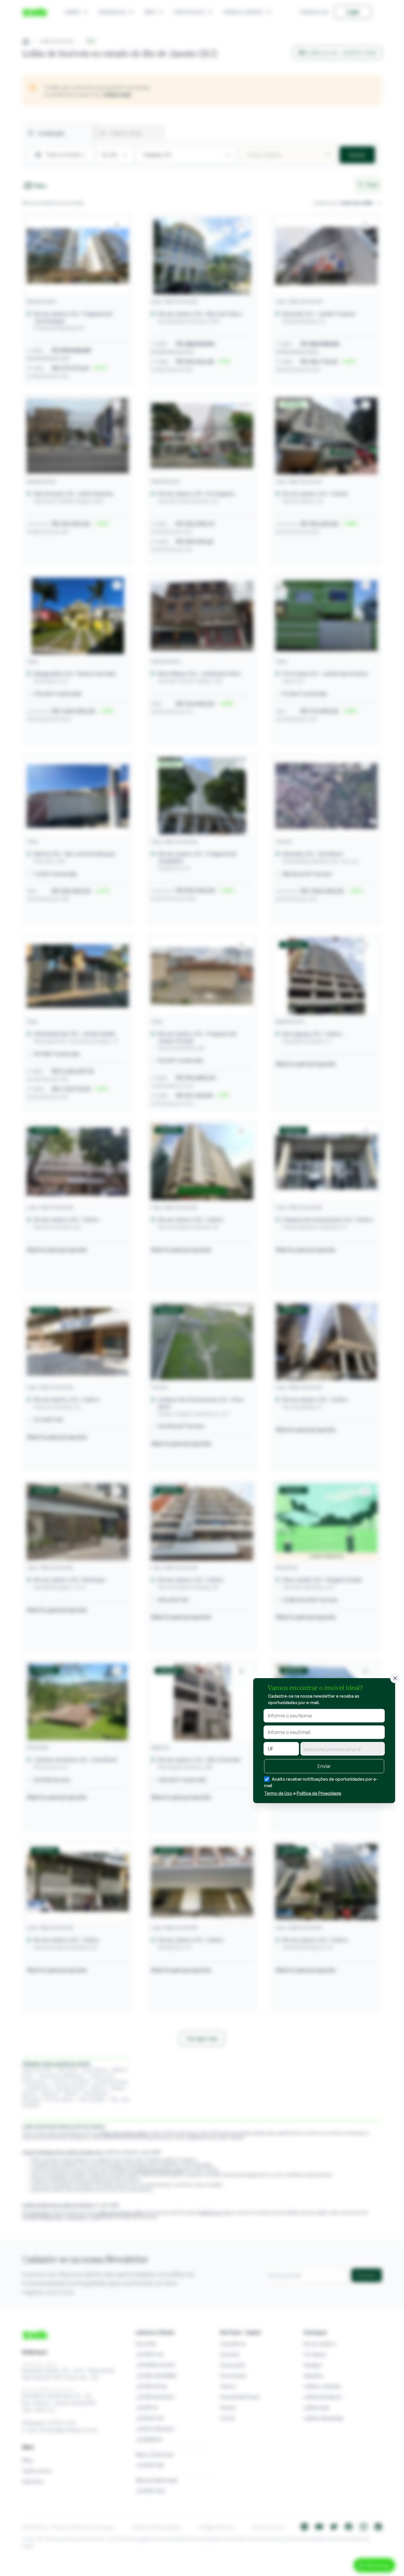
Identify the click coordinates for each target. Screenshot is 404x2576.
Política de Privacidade (319, 1793)
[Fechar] (395, 1678)
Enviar (324, 1766)
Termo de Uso (278, 1793)
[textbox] (343, 1749)
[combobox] (343, 1749)
